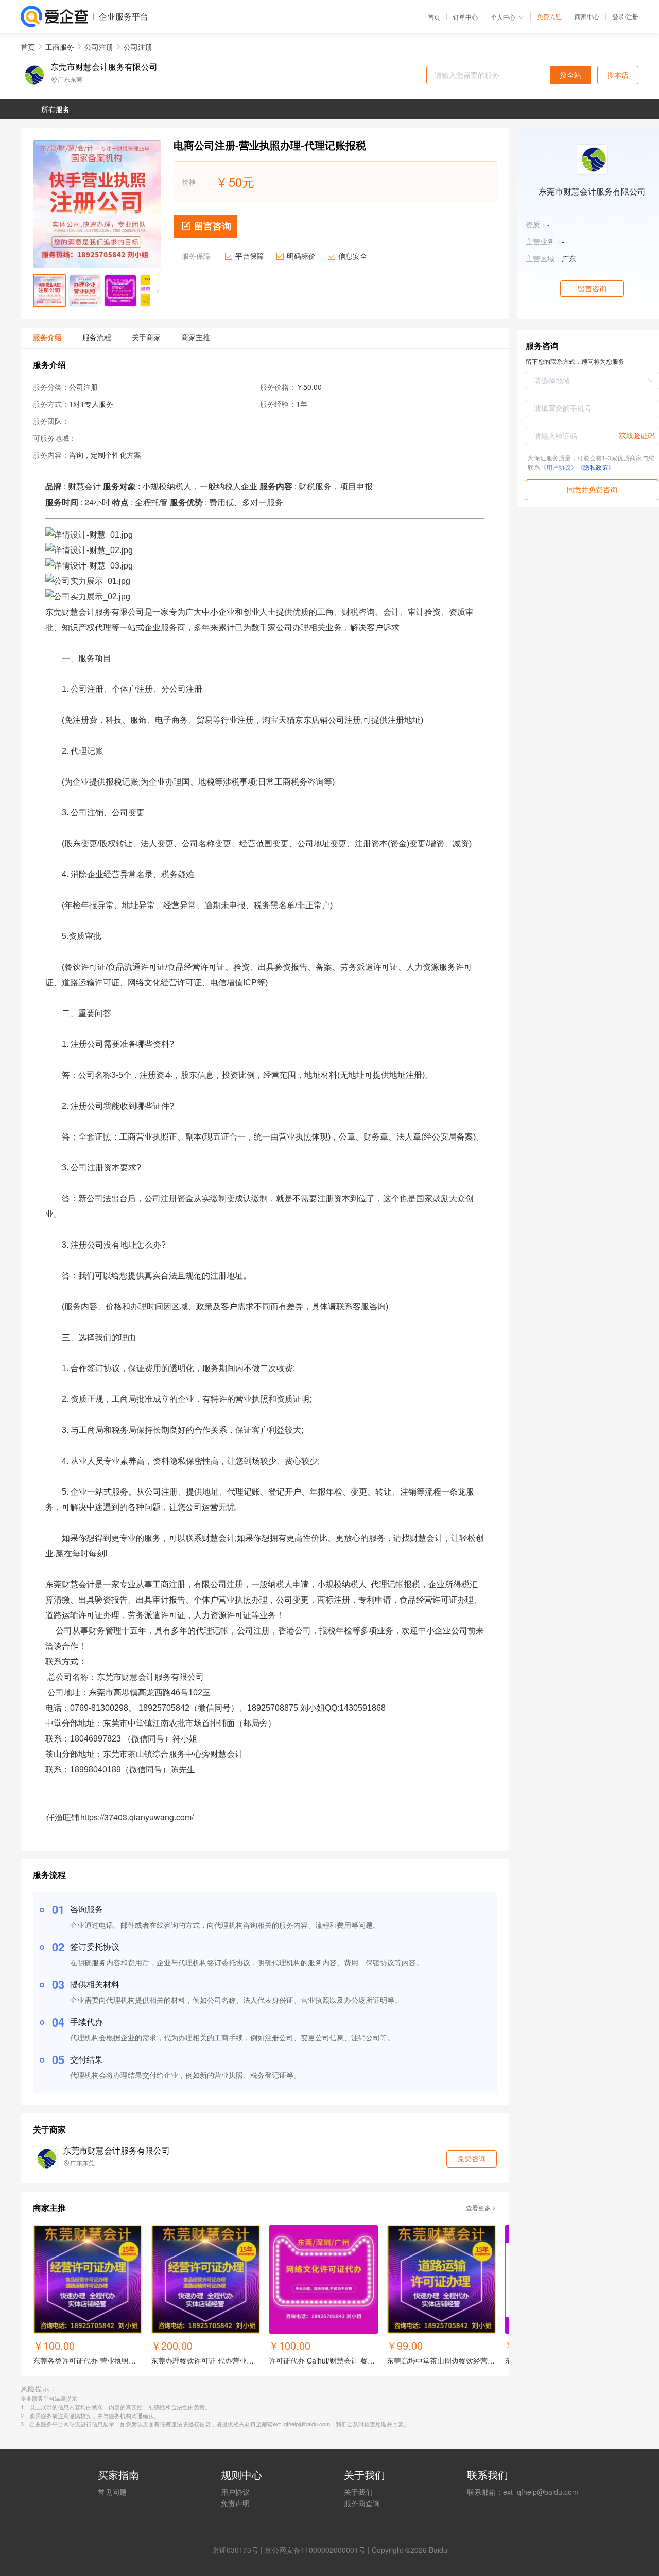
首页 (434, 17)
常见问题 (112, 2492)
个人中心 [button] (503, 17)
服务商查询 (362, 2503)
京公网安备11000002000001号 (315, 2550)
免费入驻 (549, 16)
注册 (632, 16)
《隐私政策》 (596, 467)
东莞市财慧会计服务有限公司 (104, 67)
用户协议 (235, 2492)
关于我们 (358, 2492)
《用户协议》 (559, 467)
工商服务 (60, 47)
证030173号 (239, 2550)
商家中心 (587, 16)
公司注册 (99, 47)
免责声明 (235, 2503)
